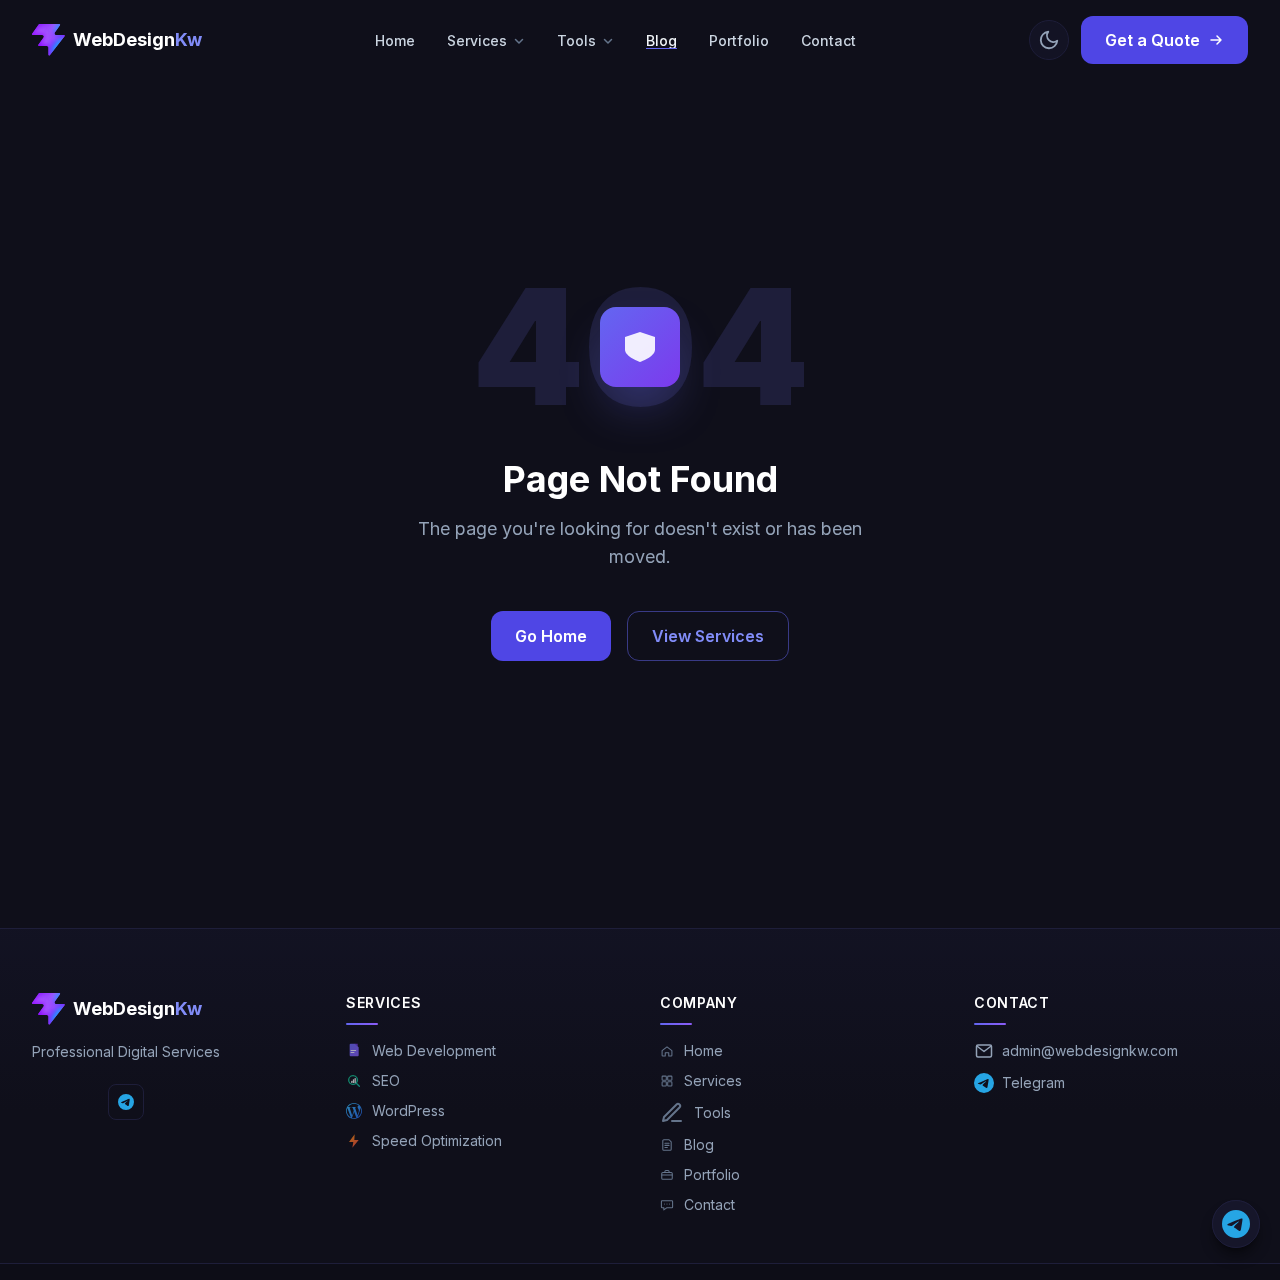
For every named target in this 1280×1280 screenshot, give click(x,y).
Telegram (1033, 1082)
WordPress (408, 1110)
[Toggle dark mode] (1049, 40)
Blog (661, 40)
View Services (708, 636)
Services (477, 40)
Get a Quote (1152, 40)
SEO (386, 1080)
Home (395, 40)
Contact (828, 40)
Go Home (551, 636)
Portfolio (739, 40)
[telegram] (126, 1102)
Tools (576, 40)
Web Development (434, 1050)
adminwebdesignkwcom (1090, 1050)
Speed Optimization (437, 1140)
